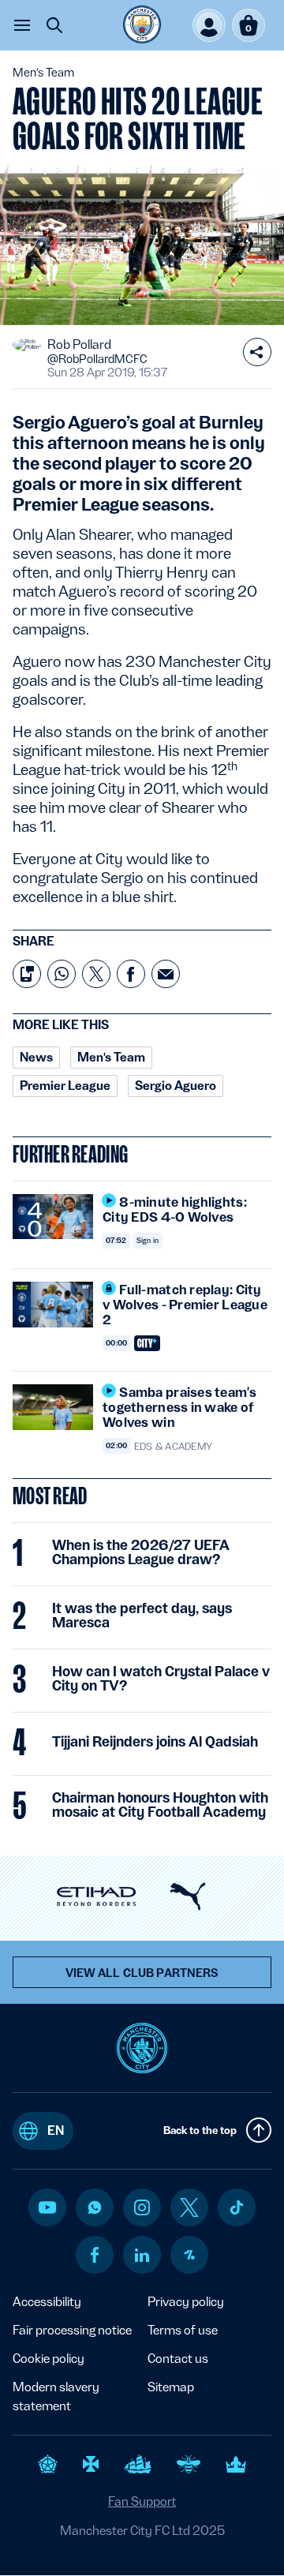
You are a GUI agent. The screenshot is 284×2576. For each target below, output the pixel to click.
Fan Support (142, 2501)
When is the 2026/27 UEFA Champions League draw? (141, 1552)
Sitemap (171, 2387)
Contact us (178, 2359)
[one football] (189, 2255)
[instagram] (142, 2207)
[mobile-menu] (22, 25)
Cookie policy (49, 2359)
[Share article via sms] (27, 974)
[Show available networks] (257, 352)
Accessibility (47, 2302)
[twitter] (189, 2207)
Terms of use (183, 2330)
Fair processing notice (72, 2330)
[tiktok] (237, 2207)
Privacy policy (186, 2302)
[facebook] (95, 2255)
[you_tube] (47, 2207)
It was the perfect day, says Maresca (142, 1616)
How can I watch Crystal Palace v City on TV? (161, 1679)
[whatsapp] (95, 2207)
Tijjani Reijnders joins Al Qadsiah (155, 1742)
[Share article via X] (96, 974)
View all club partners (142, 1973)
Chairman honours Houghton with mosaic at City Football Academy (160, 1805)
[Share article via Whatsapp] (62, 974)
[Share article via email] (166, 974)
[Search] (54, 25)
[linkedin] (142, 2255)
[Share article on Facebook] (131, 974)
